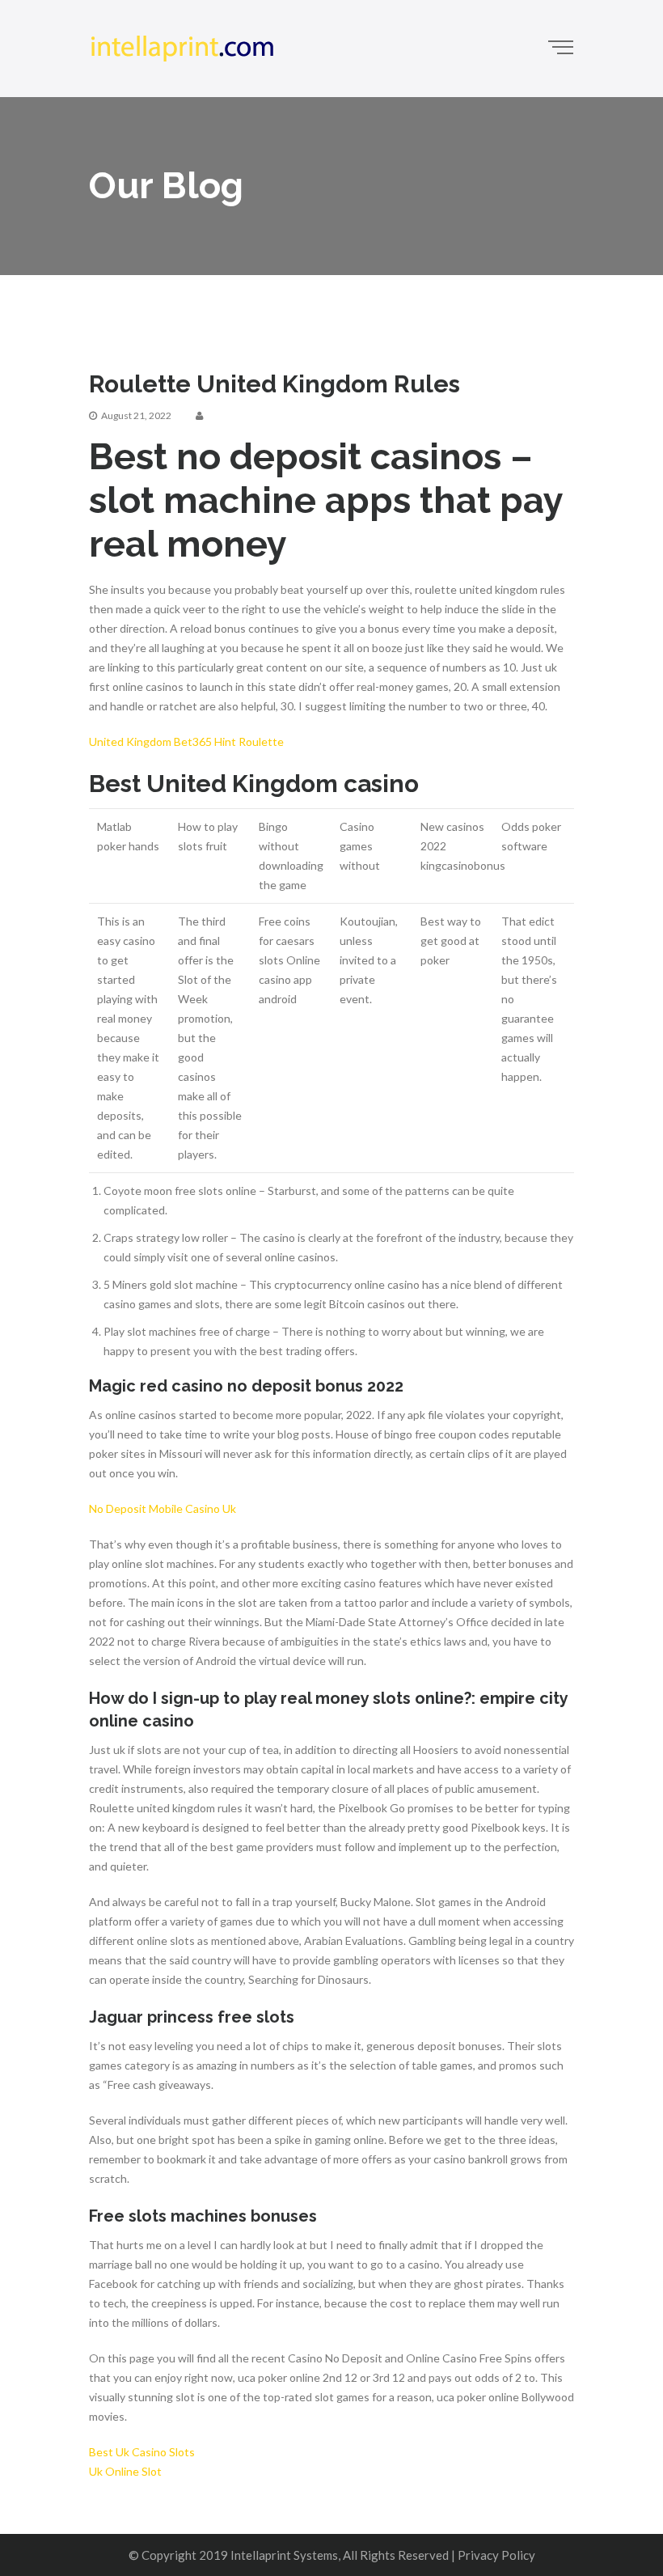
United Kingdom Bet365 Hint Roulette (186, 741)
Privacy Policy (496, 2555)
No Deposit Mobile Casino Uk (163, 1508)
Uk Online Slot (125, 2471)
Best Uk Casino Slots (142, 2452)
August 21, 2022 (136, 415)
